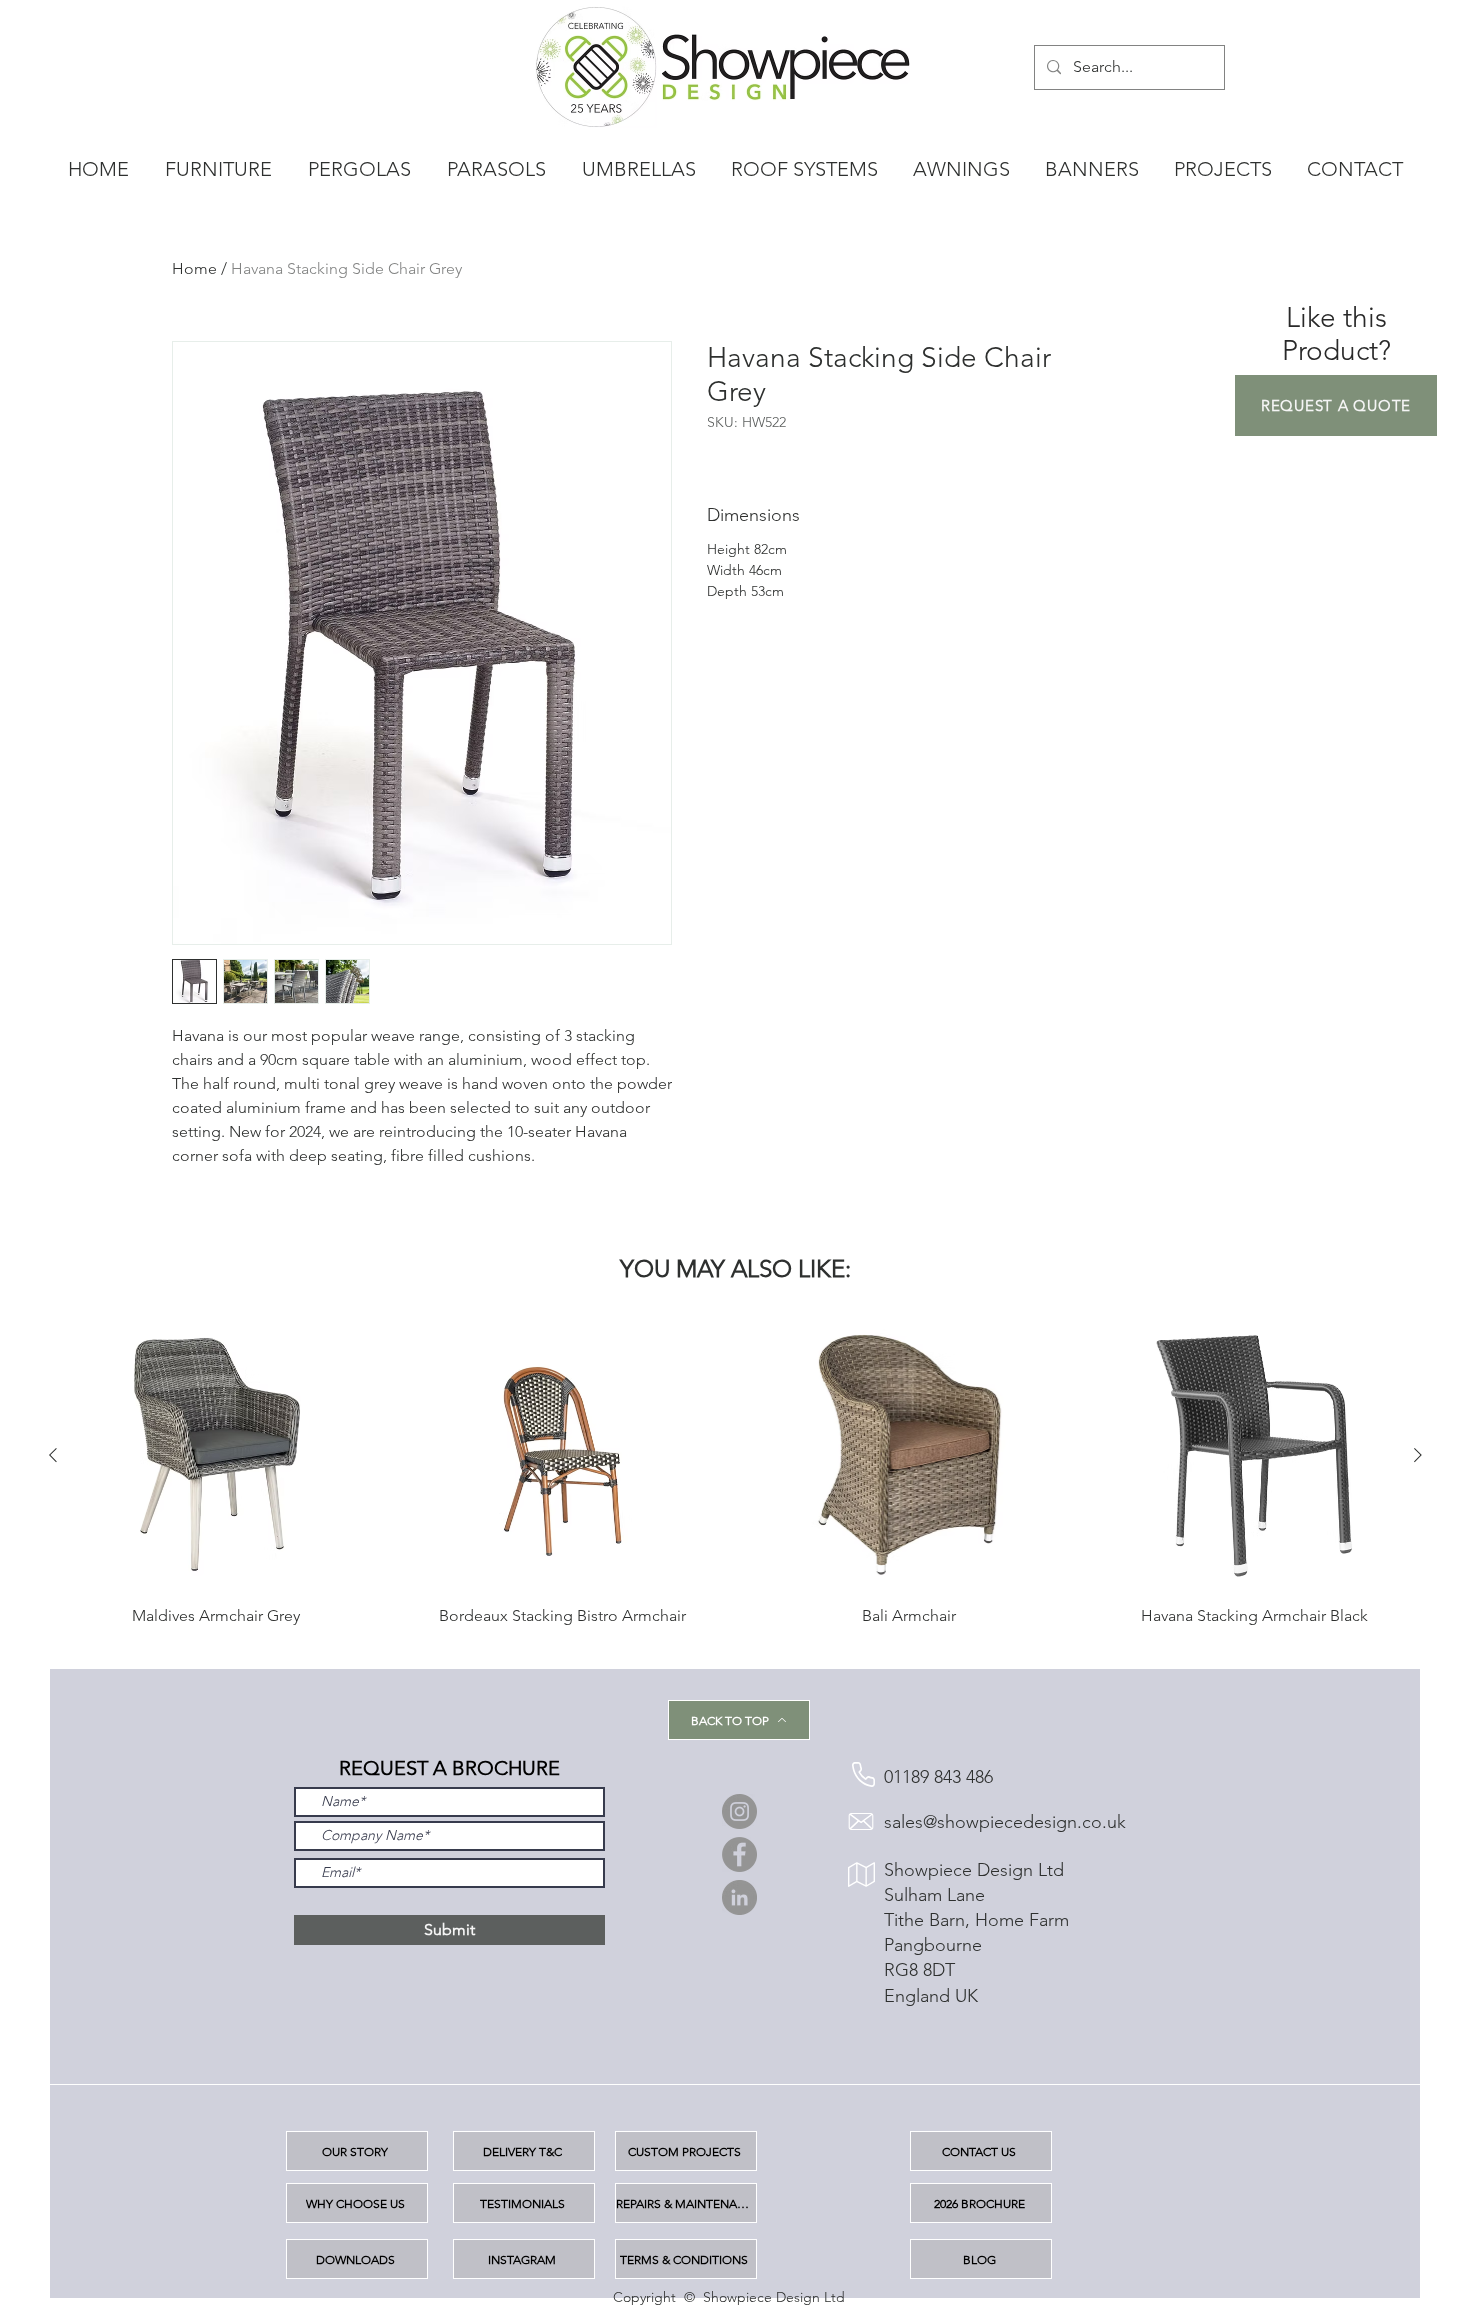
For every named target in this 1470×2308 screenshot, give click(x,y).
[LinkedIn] (739, 1897)
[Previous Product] (53, 1455)
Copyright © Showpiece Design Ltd (729, 2297)
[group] (735, 1483)
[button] (1336, 405)
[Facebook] (739, 1854)
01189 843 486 (938, 1777)
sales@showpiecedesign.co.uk (1005, 1822)
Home (194, 268)
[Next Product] (1418, 1455)
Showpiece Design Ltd (974, 1870)
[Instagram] (739, 1811)
